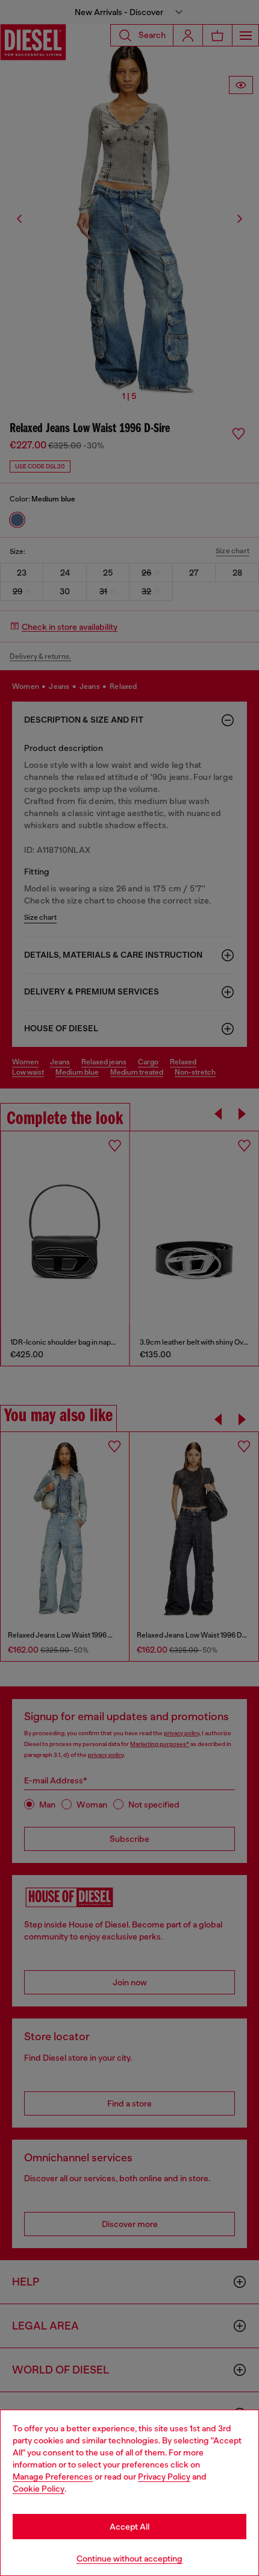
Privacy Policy (164, 2477)
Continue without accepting (129, 2559)
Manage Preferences (53, 2477)
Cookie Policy (39, 2489)
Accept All (129, 2527)
